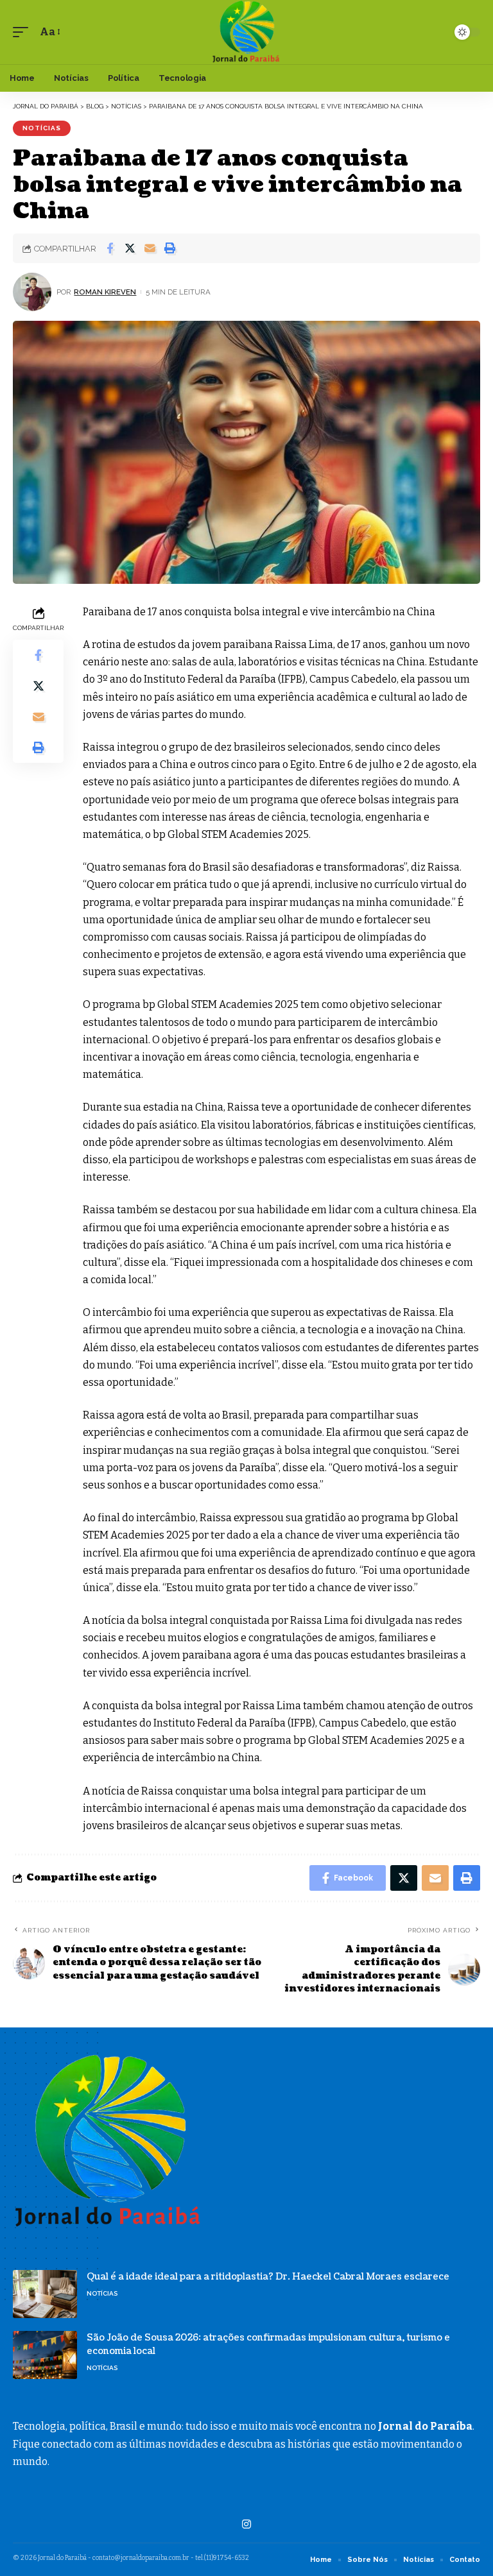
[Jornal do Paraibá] (246, 32)
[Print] (169, 248)
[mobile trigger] (24, 32)
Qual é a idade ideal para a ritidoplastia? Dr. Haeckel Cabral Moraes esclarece (268, 2277)
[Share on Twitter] (130, 248)
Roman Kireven (105, 292)
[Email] (150, 248)
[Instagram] (246, 2524)
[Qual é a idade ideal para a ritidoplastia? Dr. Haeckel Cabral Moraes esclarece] (45, 2294)
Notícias (42, 128)
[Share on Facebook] (110, 248)
